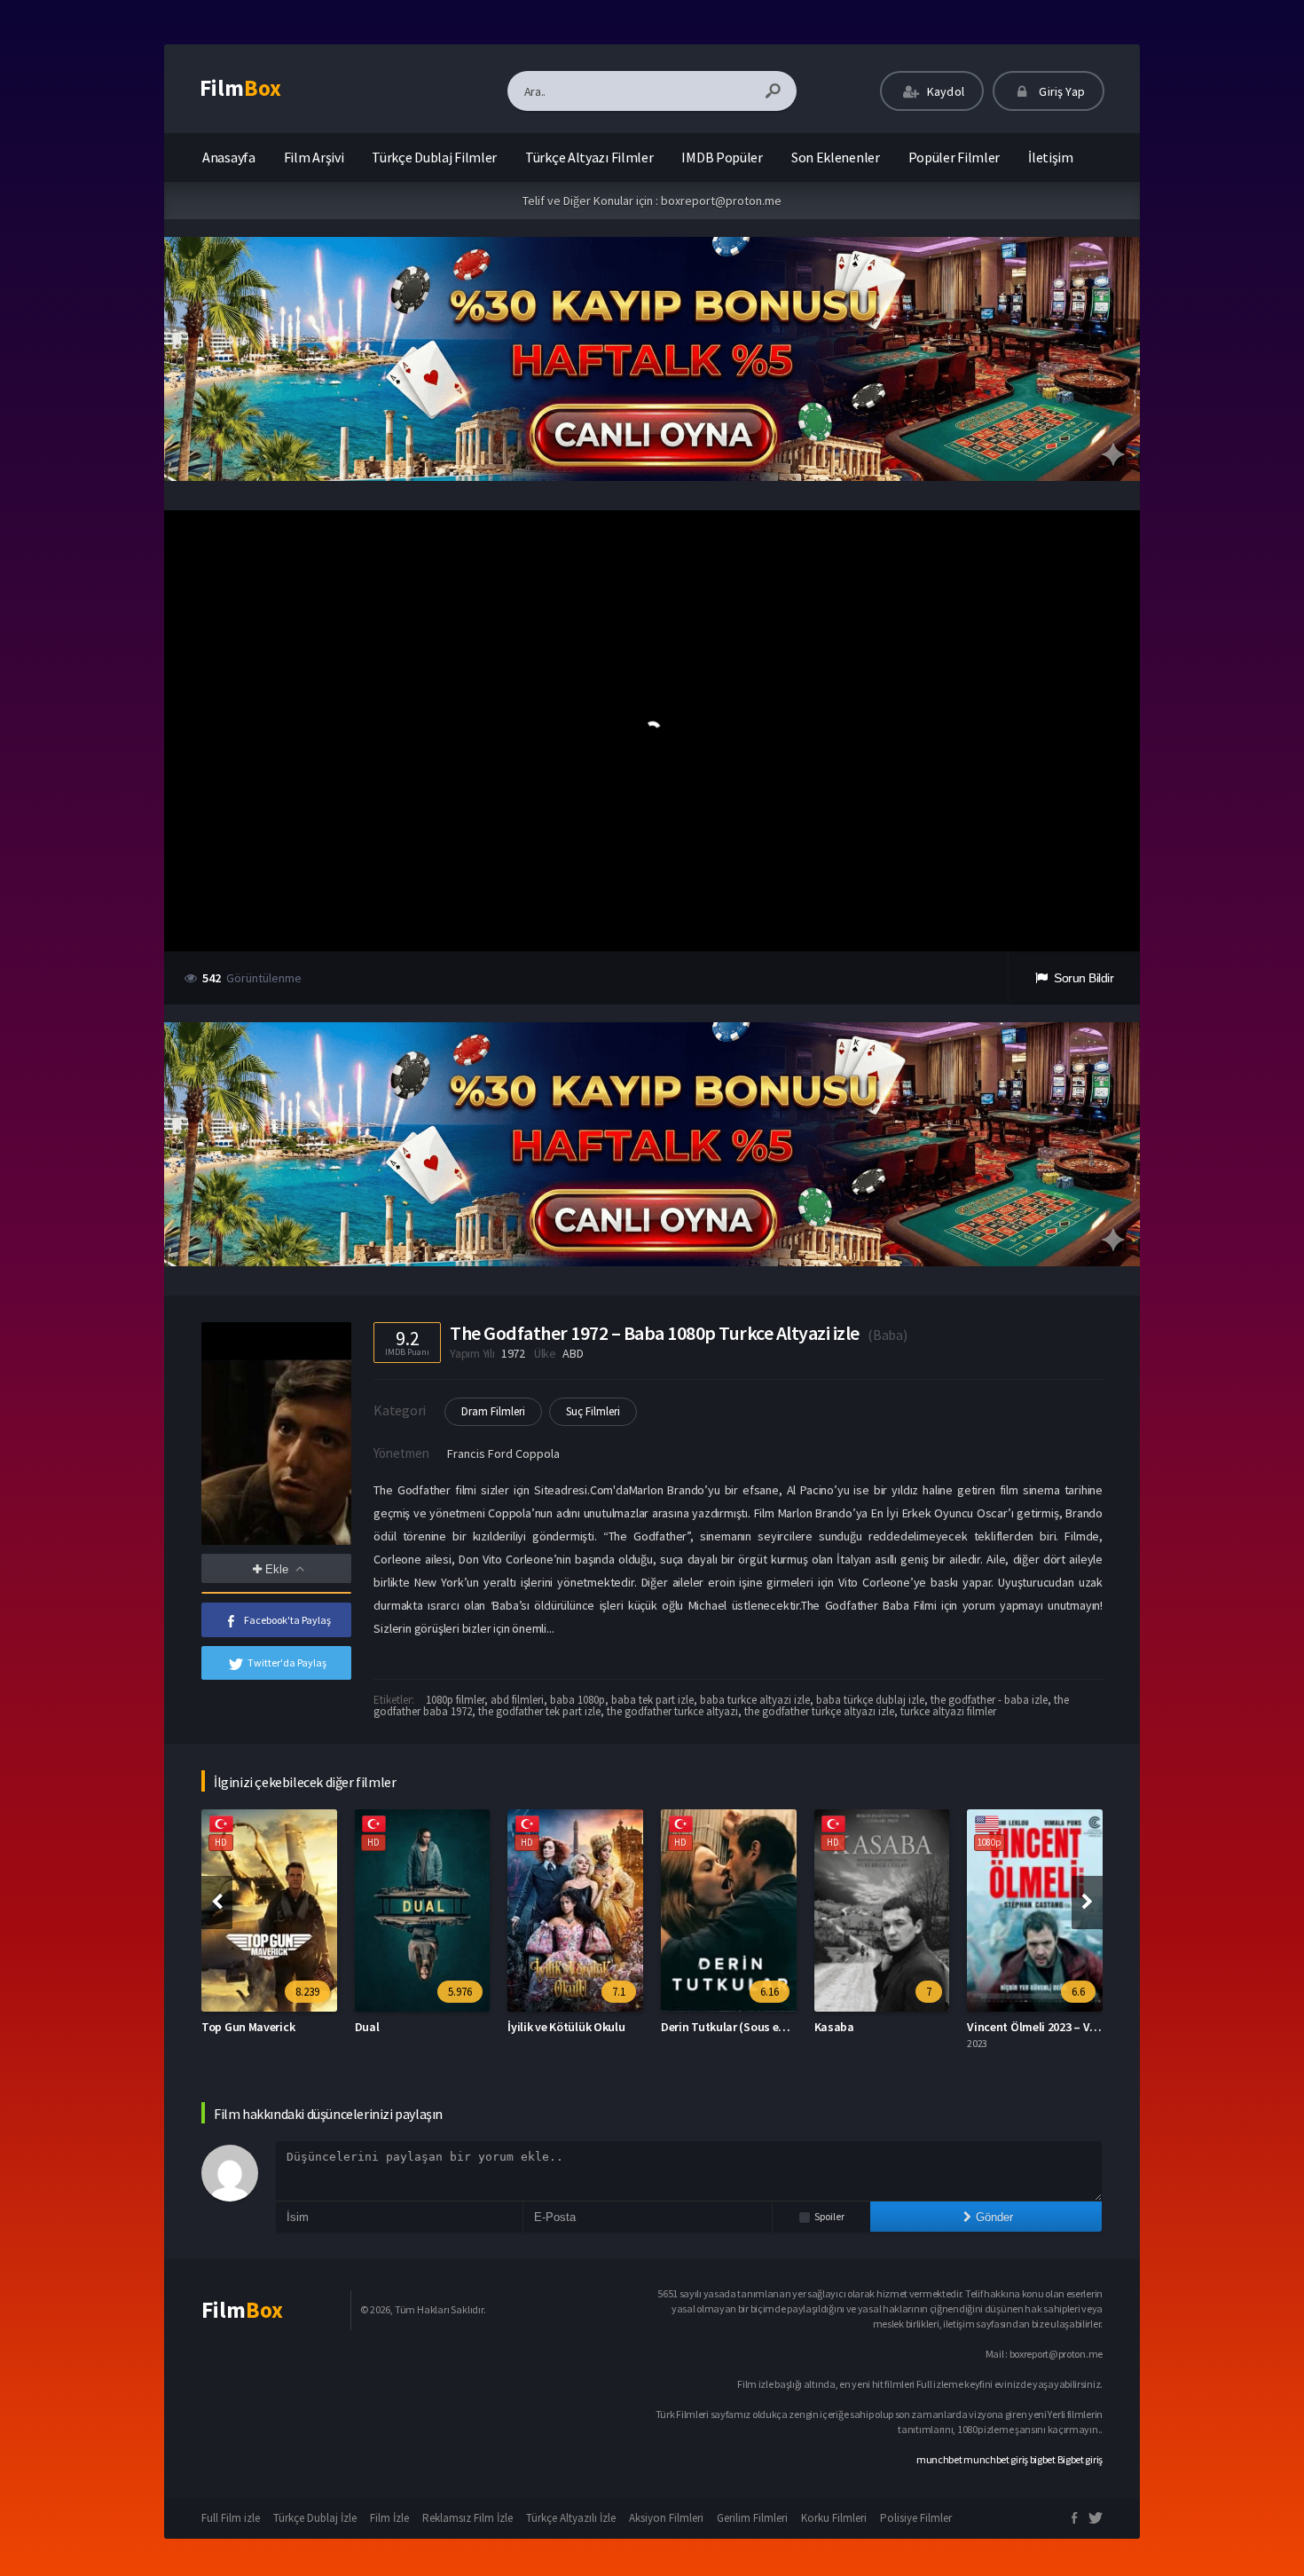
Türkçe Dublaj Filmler (434, 157)
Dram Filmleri (493, 1411)
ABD (573, 1353)
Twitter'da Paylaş (287, 1662)
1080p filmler (455, 1700)
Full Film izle (231, 2518)
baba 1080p (577, 1700)
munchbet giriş (996, 2459)
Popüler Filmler (954, 157)
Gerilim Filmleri (752, 2518)
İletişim (1051, 157)
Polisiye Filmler (916, 2518)
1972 (513, 1353)
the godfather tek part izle (539, 1711)
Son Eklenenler (836, 157)
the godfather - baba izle (989, 1700)
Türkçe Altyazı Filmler (589, 157)
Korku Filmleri (834, 2518)
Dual (367, 2027)
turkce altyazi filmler (948, 1711)
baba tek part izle (652, 1700)
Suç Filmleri (593, 1411)
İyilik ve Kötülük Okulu (566, 2027)
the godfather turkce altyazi (672, 1711)
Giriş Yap (1060, 91)
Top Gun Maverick (248, 2027)
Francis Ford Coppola (503, 1453)
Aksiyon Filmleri (666, 2518)
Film (240, 88)
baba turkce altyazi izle (755, 1700)
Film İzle (389, 2518)
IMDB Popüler (722, 157)
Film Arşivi (314, 157)
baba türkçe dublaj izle (870, 1700)
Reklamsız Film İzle (467, 2518)
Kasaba (834, 2027)
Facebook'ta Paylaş (287, 1620)
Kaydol (944, 91)
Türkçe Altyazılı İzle (571, 2518)
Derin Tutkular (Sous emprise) (740, 2027)
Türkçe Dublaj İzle (315, 2518)
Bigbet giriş (1080, 2459)
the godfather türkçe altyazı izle (819, 1711)
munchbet (939, 2459)
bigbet (1043, 2459)
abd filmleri (517, 1700)
